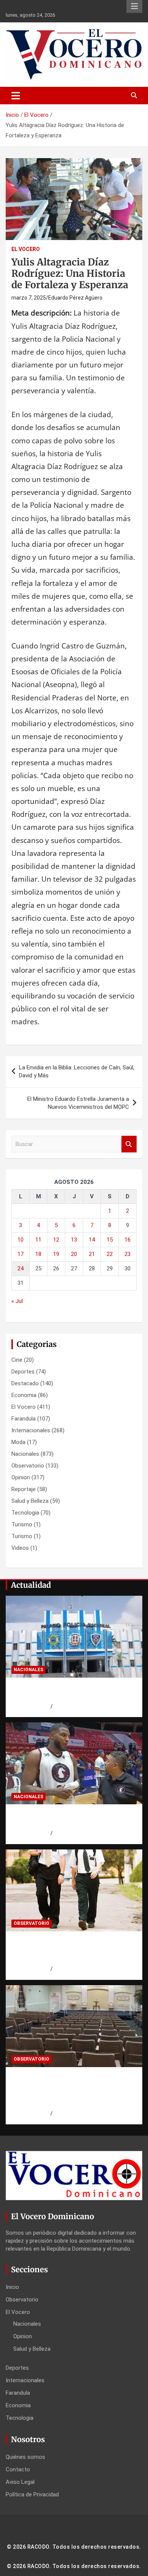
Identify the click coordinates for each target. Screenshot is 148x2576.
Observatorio (28, 1466)
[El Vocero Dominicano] (74, 34)
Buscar (129, 1144)
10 (20, 1240)
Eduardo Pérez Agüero (75, 298)
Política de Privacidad (32, 2494)
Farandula (24, 1419)
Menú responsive (134, 6)
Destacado (25, 1383)
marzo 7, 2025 (29, 298)
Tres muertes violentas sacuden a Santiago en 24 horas (67, 1819)
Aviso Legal (20, 2482)
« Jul (17, 1301)
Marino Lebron (70, 1706)
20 (74, 1254)
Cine (17, 1360)
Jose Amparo (69, 1833)
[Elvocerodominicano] (74, 1636)
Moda (18, 1442)
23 (128, 1254)
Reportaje (24, 1489)
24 (20, 1268)
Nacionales (25, 1454)
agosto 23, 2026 (31, 1969)
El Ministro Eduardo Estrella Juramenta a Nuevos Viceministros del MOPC (78, 1103)
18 (38, 1254)
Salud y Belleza (30, 1501)
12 (56, 1240)
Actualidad (31, 1585)
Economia (24, 1395)
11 (38, 1240)
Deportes (23, 1372)
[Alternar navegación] (16, 96)
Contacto (18, 2469)
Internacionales (31, 1430)
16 (128, 1240)
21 (92, 1254)
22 (110, 1254)
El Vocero (26, 249)
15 (110, 1240)
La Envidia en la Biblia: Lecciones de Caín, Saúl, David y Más (77, 1071)
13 (74, 1240)
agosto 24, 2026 (31, 1706)
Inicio (12, 2287)
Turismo (22, 1524)
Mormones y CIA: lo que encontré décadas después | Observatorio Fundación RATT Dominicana (67, 1950)
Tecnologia (25, 1513)
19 (56, 1254)
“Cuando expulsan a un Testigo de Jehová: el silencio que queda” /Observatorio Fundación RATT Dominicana (68, 2090)
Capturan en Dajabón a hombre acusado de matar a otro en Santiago (72, 1692)
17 (20, 1254)
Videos (20, 1548)
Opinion (21, 1477)
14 (92, 1240)
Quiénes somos (25, 2457)
